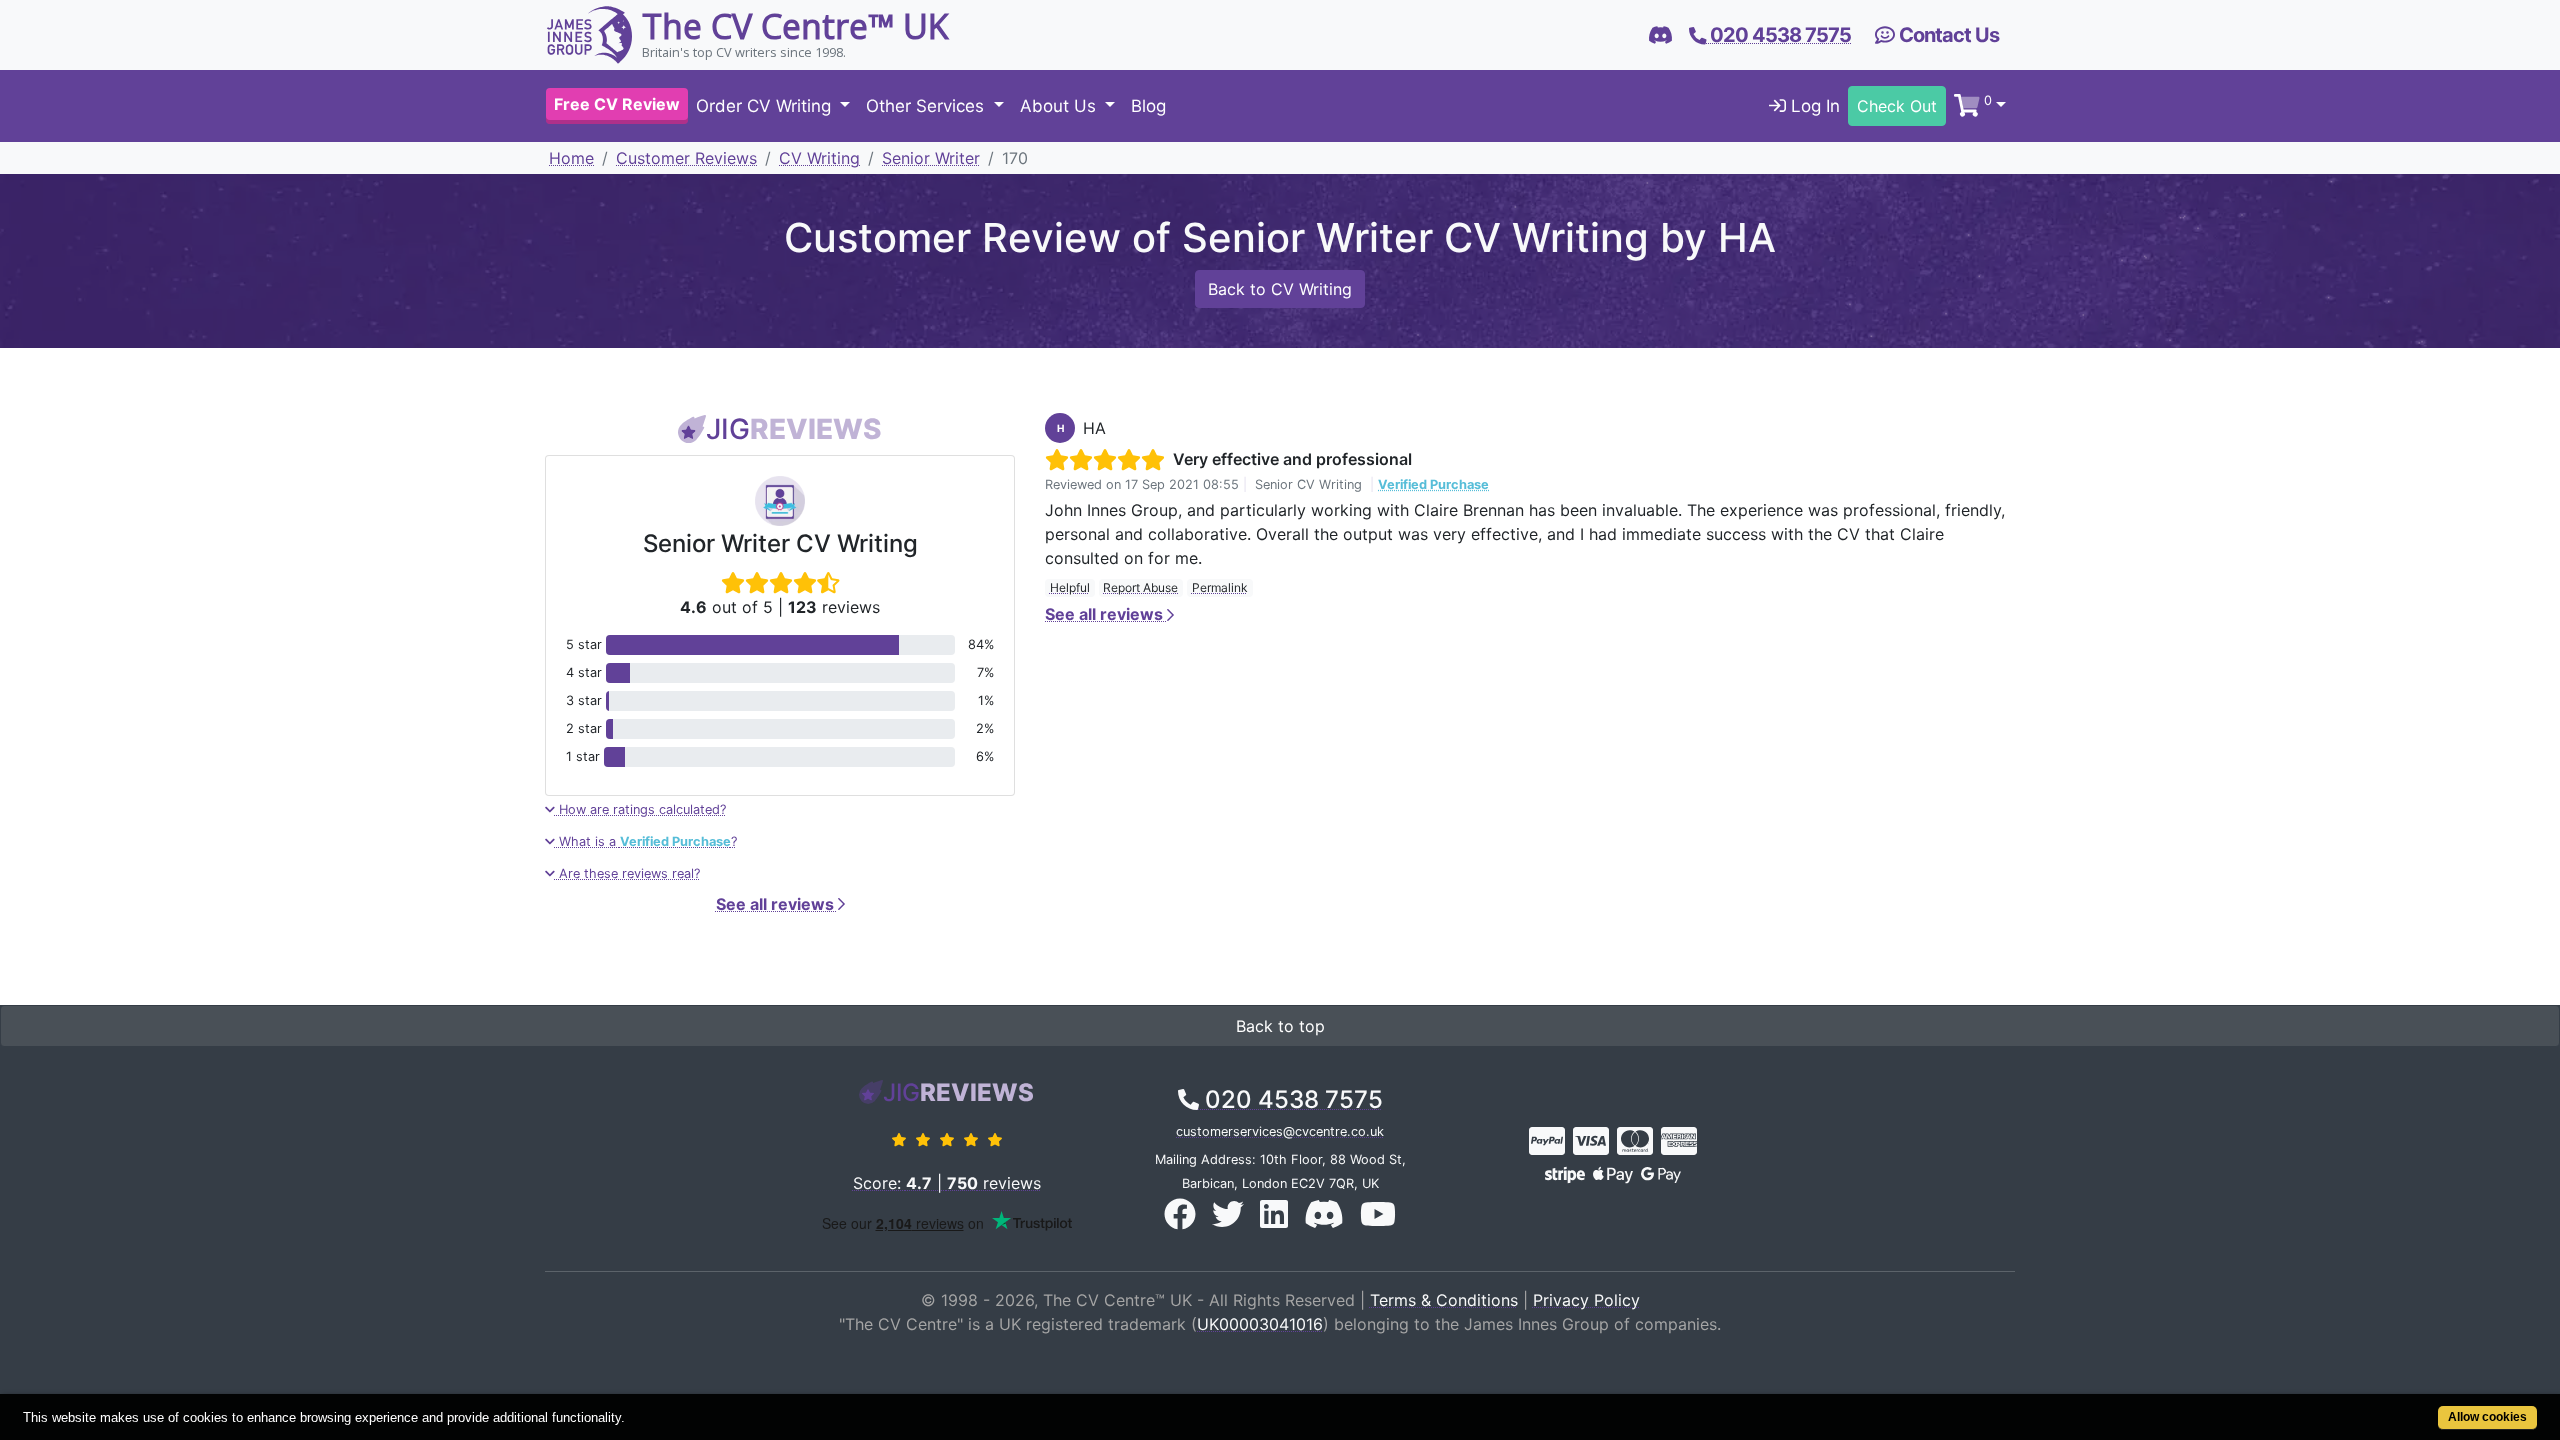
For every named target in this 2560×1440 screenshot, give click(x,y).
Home (571, 158)
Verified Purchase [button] (1433, 484)
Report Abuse (1140, 587)
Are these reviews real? (627, 873)
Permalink (1220, 587)
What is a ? (646, 841)
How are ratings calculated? (640, 809)
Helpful (1070, 587)
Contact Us (1947, 35)
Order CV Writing (766, 106)
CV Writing (819, 158)
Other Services (927, 106)
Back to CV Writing (1280, 289)
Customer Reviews (686, 158)
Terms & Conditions (1444, 1300)
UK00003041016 (1260, 1324)
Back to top (1280, 1026)
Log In (1813, 106)
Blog (1148, 106)
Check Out (1897, 106)
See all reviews (777, 904)
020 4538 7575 (1291, 1099)
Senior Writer (931, 158)
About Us (1060, 106)
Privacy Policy (1586, 1300)
